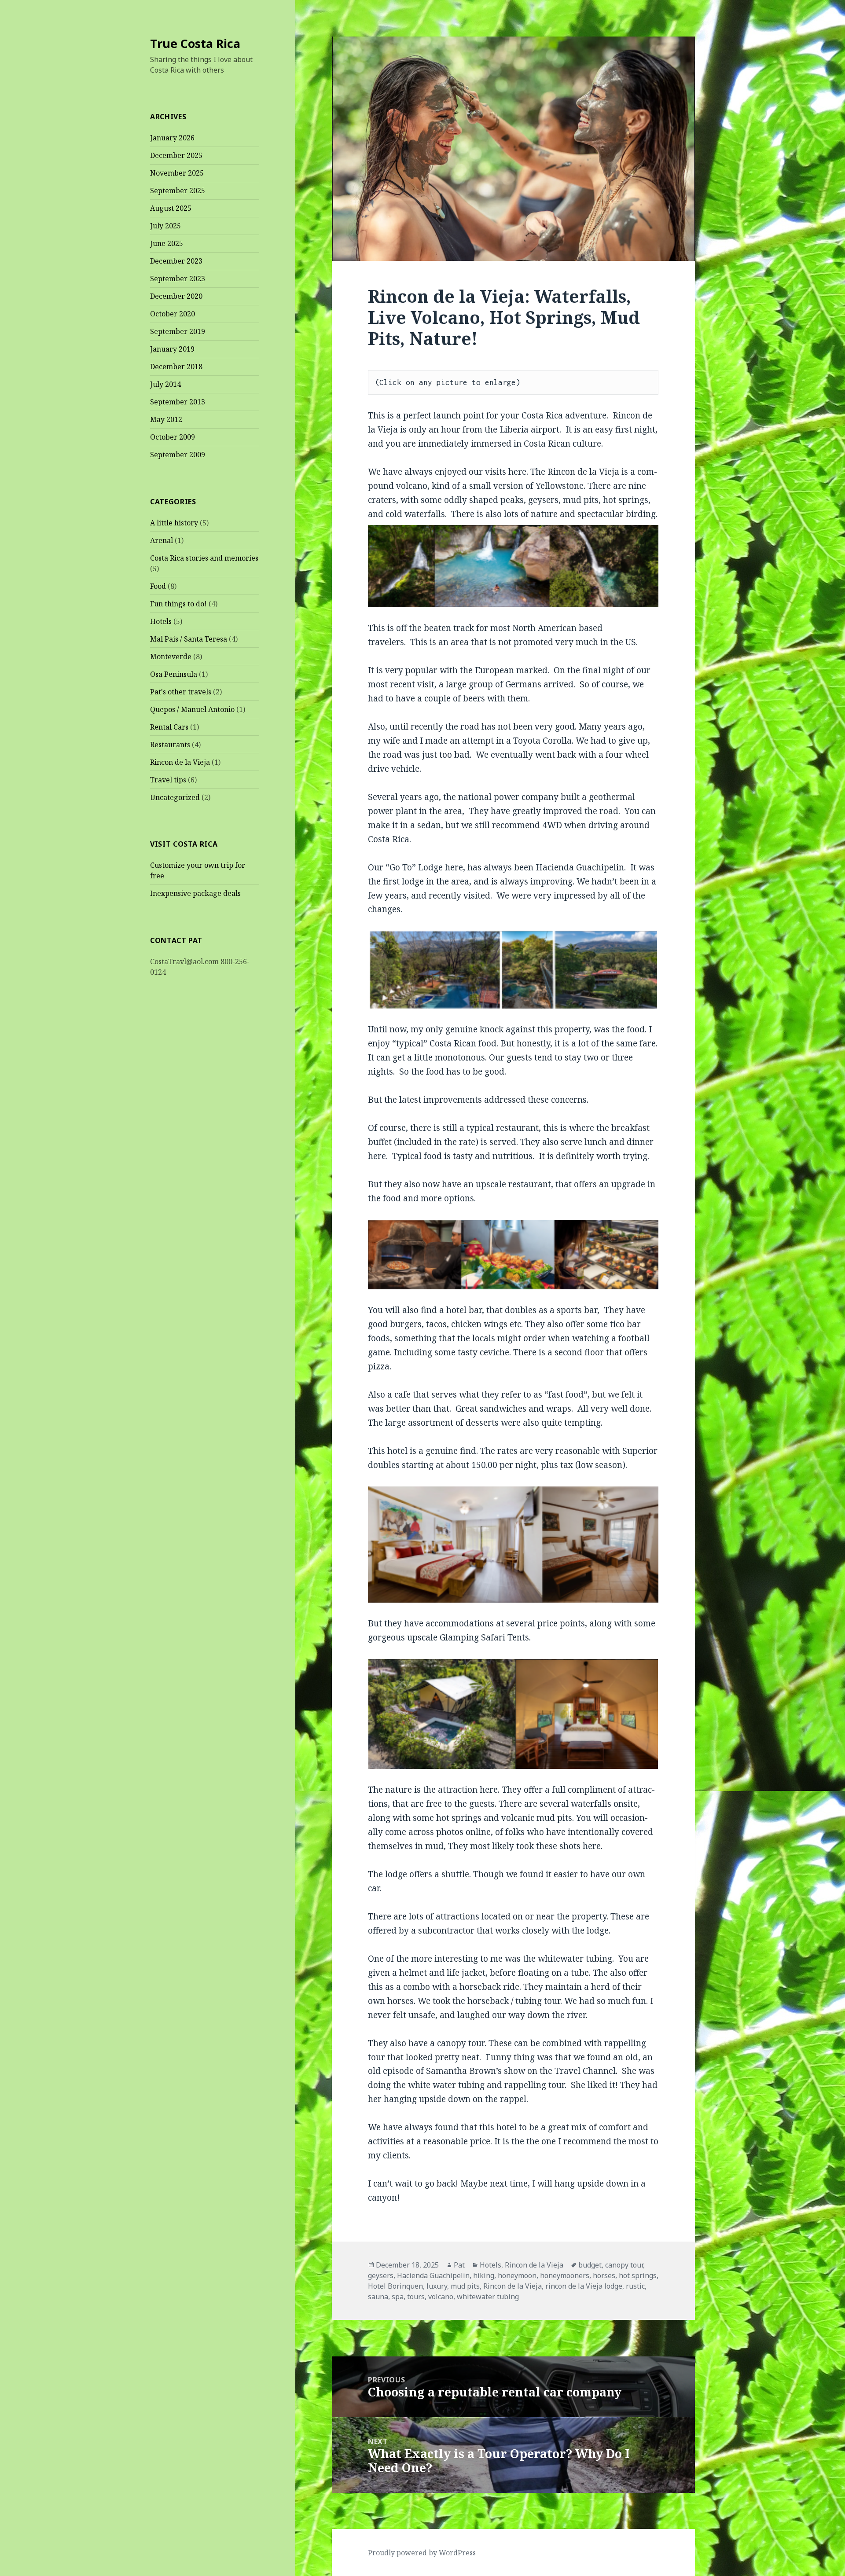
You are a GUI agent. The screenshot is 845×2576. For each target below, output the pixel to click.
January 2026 (172, 138)
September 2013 (178, 402)
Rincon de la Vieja (180, 762)
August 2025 (171, 208)
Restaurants (170, 745)
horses (604, 2275)
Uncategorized (175, 797)
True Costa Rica (195, 43)
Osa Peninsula (174, 674)
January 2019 (172, 349)
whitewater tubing (488, 2297)
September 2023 (178, 279)
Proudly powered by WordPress (422, 2553)
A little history (174, 523)
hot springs (638, 2275)
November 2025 (177, 173)
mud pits (465, 2286)
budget (590, 2265)
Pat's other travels (181, 692)
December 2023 (176, 261)
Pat (459, 2265)
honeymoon (517, 2275)
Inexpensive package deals (195, 893)
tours (416, 2297)
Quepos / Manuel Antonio (192, 709)
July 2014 (165, 384)
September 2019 (178, 331)
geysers (381, 2275)
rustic (635, 2286)
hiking (484, 2275)
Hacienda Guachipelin (433, 2275)
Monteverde (171, 657)
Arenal (162, 540)
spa (398, 2297)
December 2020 (176, 296)
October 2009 (173, 437)
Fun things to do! (178, 604)
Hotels (161, 621)
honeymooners (565, 2275)
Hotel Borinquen (395, 2286)
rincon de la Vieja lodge (584, 2286)
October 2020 (173, 314)
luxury (437, 2286)
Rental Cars (169, 727)
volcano (441, 2297)
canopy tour (624, 2265)
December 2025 (176, 155)
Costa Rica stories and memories (204, 558)
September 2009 (178, 455)
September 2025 (178, 191)
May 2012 (166, 419)
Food (158, 586)
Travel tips (168, 780)
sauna (378, 2297)
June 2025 (167, 243)
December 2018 (176, 367)
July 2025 (165, 226)
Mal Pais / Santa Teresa (189, 639)
